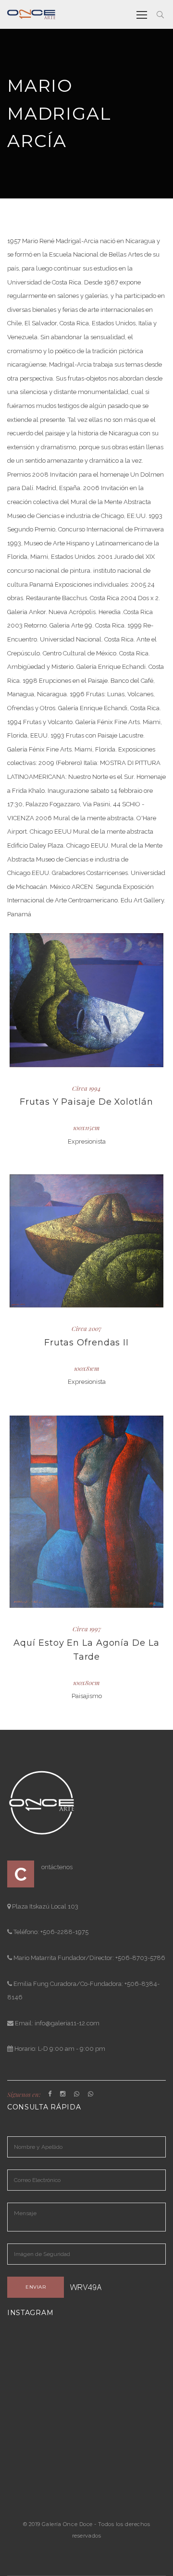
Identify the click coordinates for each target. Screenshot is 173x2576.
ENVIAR (36, 2287)
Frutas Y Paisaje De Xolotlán (86, 1102)
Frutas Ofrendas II (86, 1343)
